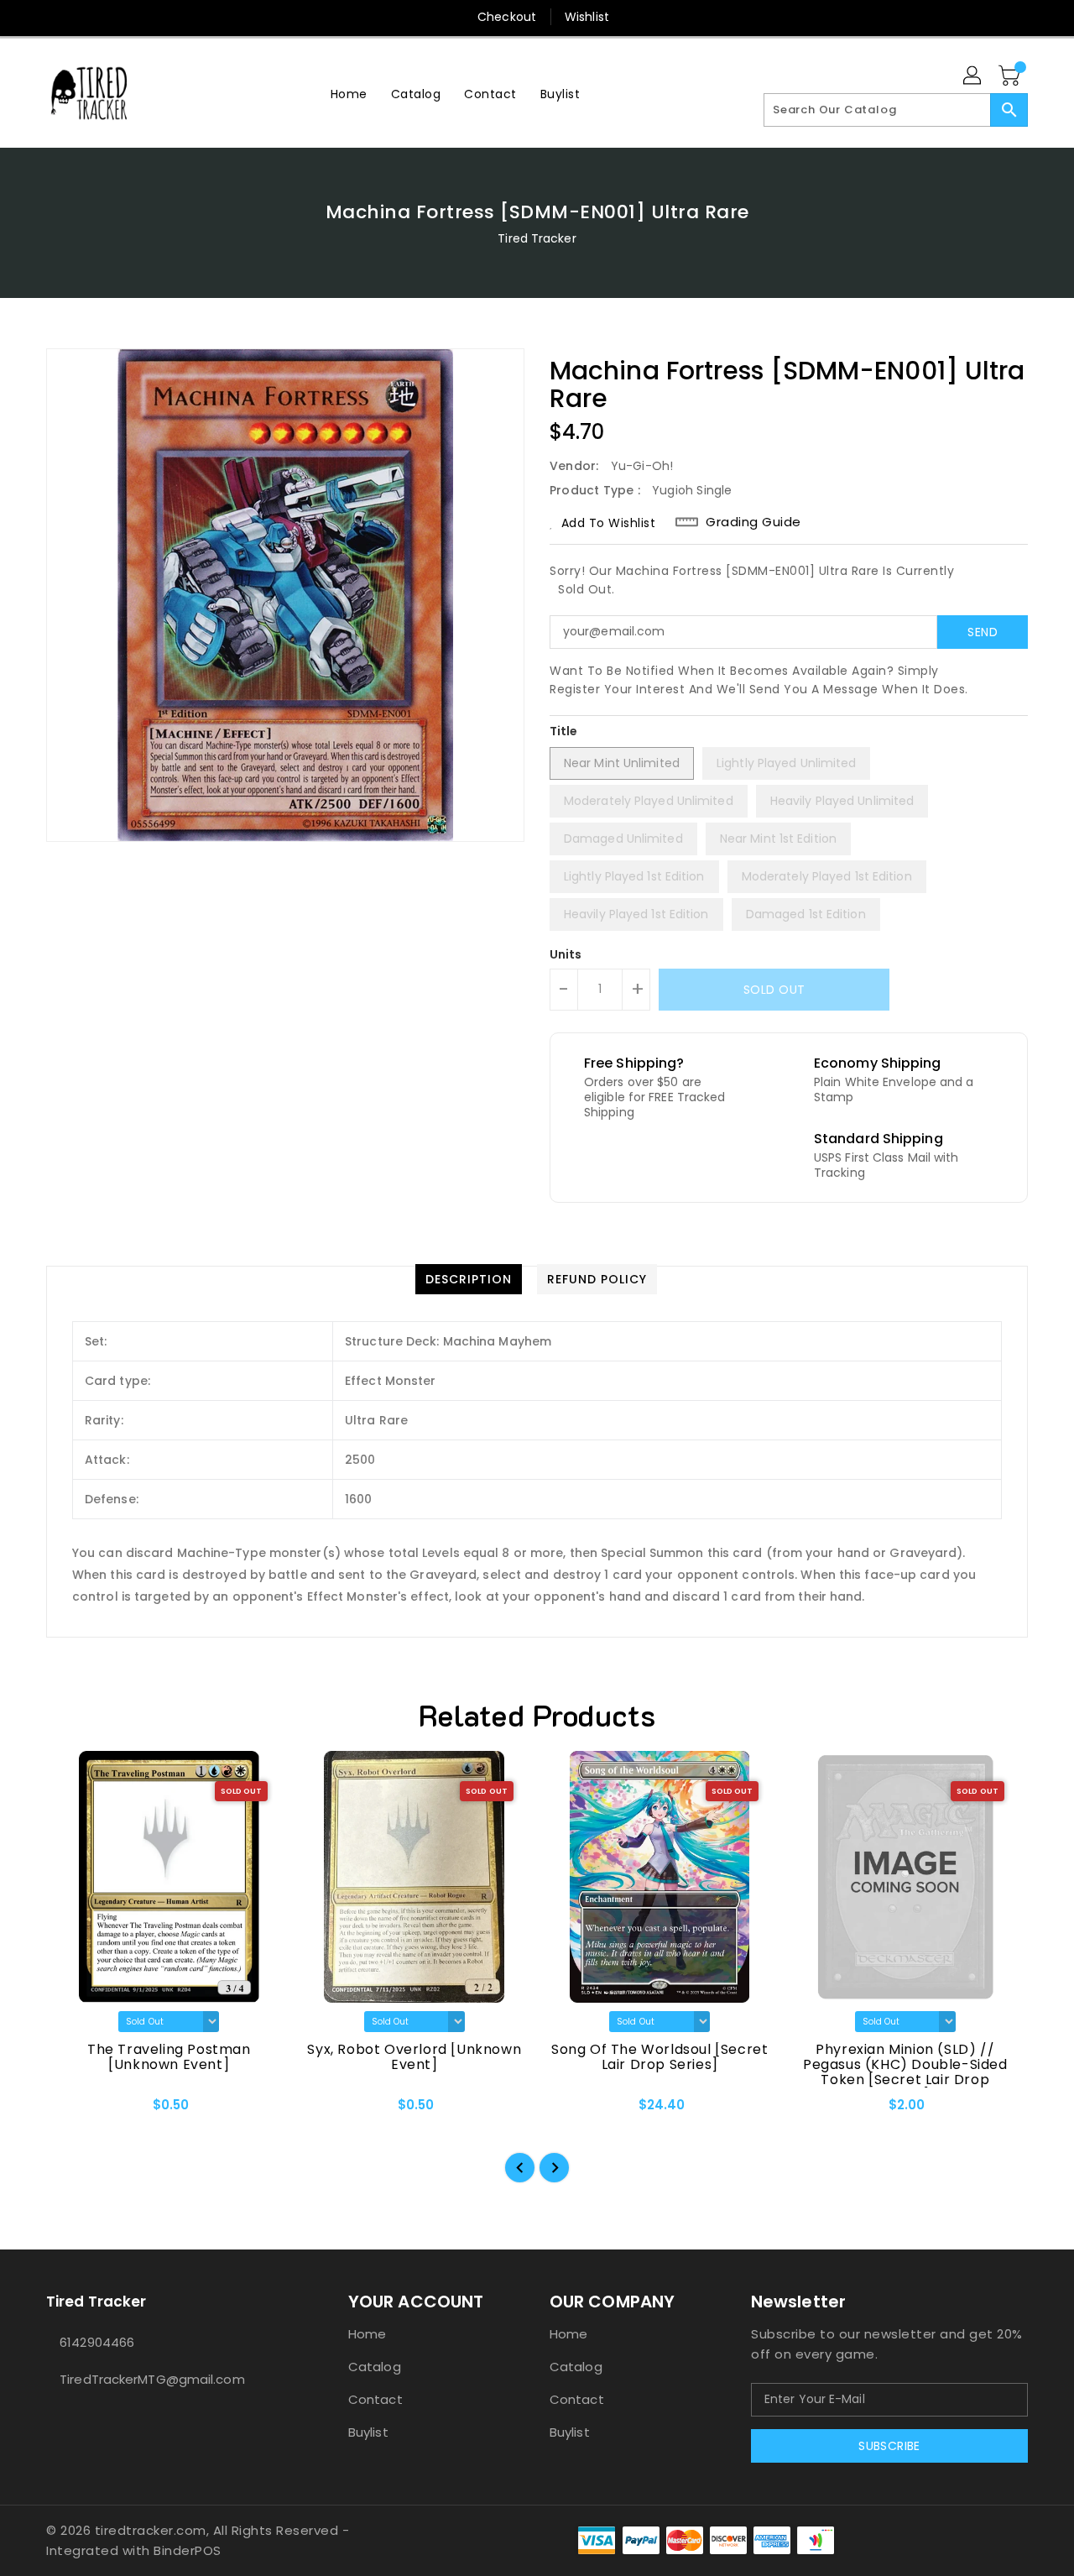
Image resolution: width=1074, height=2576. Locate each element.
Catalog (375, 2367)
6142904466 (97, 2342)
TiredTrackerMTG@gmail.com (152, 2379)
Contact (375, 2399)
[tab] (469, 1279)
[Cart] (1011, 76)
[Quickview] (73, 2111)
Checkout (507, 17)
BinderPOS (188, 2550)
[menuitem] (349, 94)
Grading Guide (753, 522)
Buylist (368, 2432)
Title (564, 731)
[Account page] (973, 76)
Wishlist (587, 17)
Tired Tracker (537, 238)
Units (566, 954)
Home (367, 2334)
